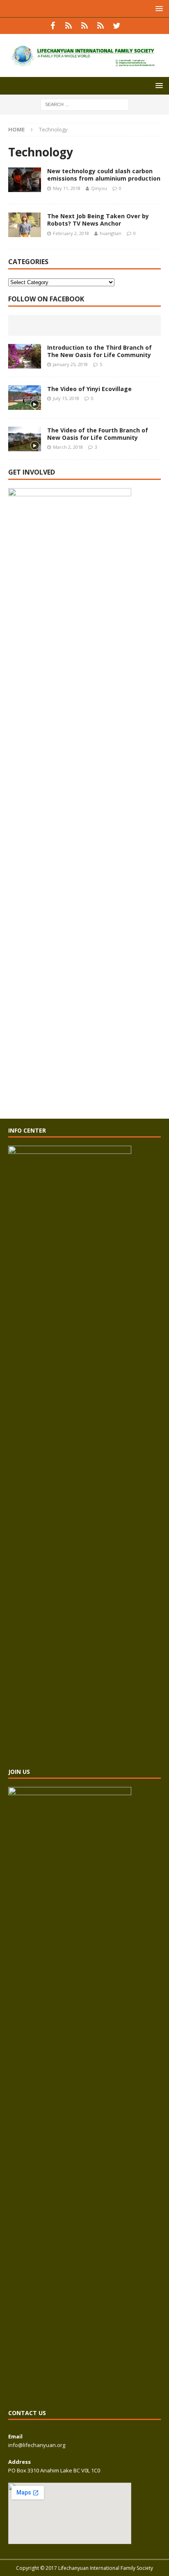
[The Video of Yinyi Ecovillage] (25, 398)
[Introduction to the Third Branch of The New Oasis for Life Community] (25, 356)
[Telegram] (101, 26)
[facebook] (53, 26)
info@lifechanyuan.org (37, 2445)
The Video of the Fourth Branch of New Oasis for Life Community (98, 434)
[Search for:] (85, 104)
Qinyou (99, 188)
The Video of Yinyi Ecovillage (89, 389)
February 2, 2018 (71, 233)
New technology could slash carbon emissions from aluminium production (104, 175)
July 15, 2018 (66, 398)
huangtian (111, 233)
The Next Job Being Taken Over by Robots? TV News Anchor (98, 220)
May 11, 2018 (67, 188)
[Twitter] (117, 26)
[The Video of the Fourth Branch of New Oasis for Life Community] (25, 439)
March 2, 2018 (68, 447)
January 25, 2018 (70, 364)
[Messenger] (85, 26)
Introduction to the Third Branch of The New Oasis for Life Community (99, 351)
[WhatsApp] (69, 26)
